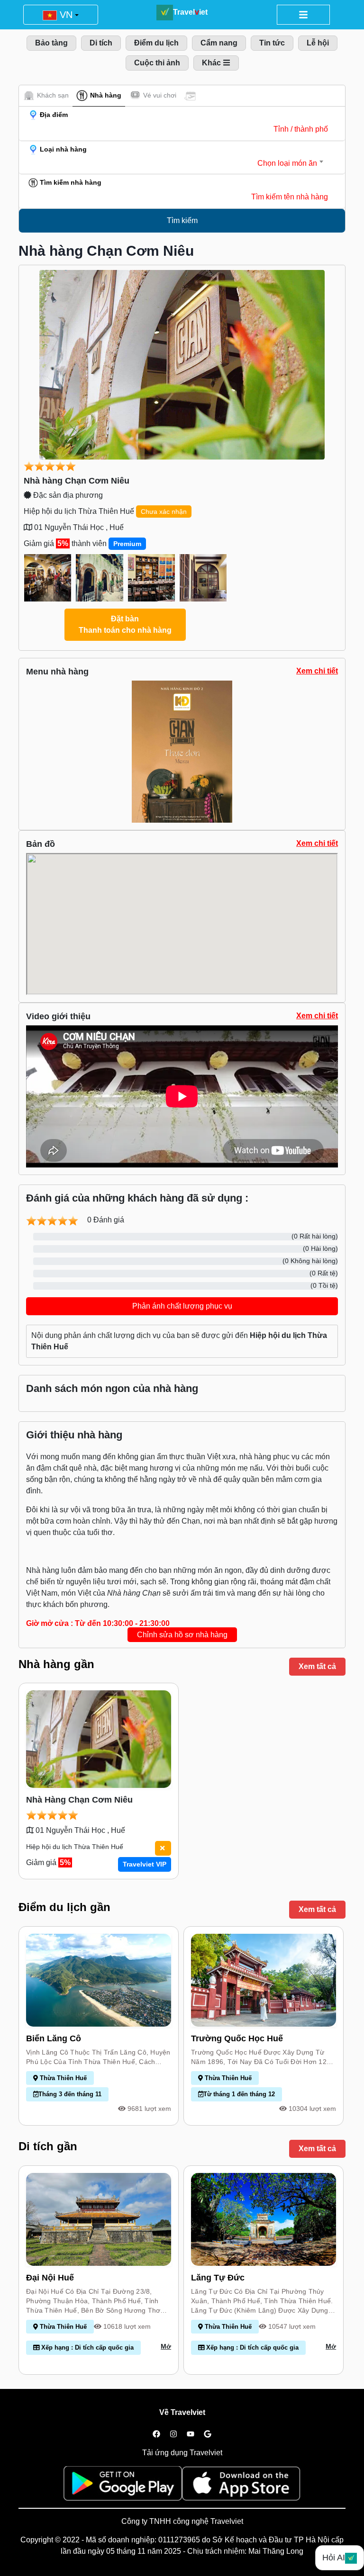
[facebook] (156, 2434)
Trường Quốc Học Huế (237, 2038)
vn (65, 15)
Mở (166, 2346)
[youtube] (191, 2434)
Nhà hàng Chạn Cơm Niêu (77, 481)
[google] (208, 2434)
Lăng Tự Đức (218, 2278)
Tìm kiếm (182, 220)
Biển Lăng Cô (54, 2038)
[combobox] (174, 163)
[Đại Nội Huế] (99, 2219)
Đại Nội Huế (50, 2278)
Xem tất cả (317, 1666)
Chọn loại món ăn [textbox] (287, 163)
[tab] (46, 95)
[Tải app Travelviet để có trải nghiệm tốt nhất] (123, 2486)
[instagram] (173, 2434)
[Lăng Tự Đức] (264, 2219)
